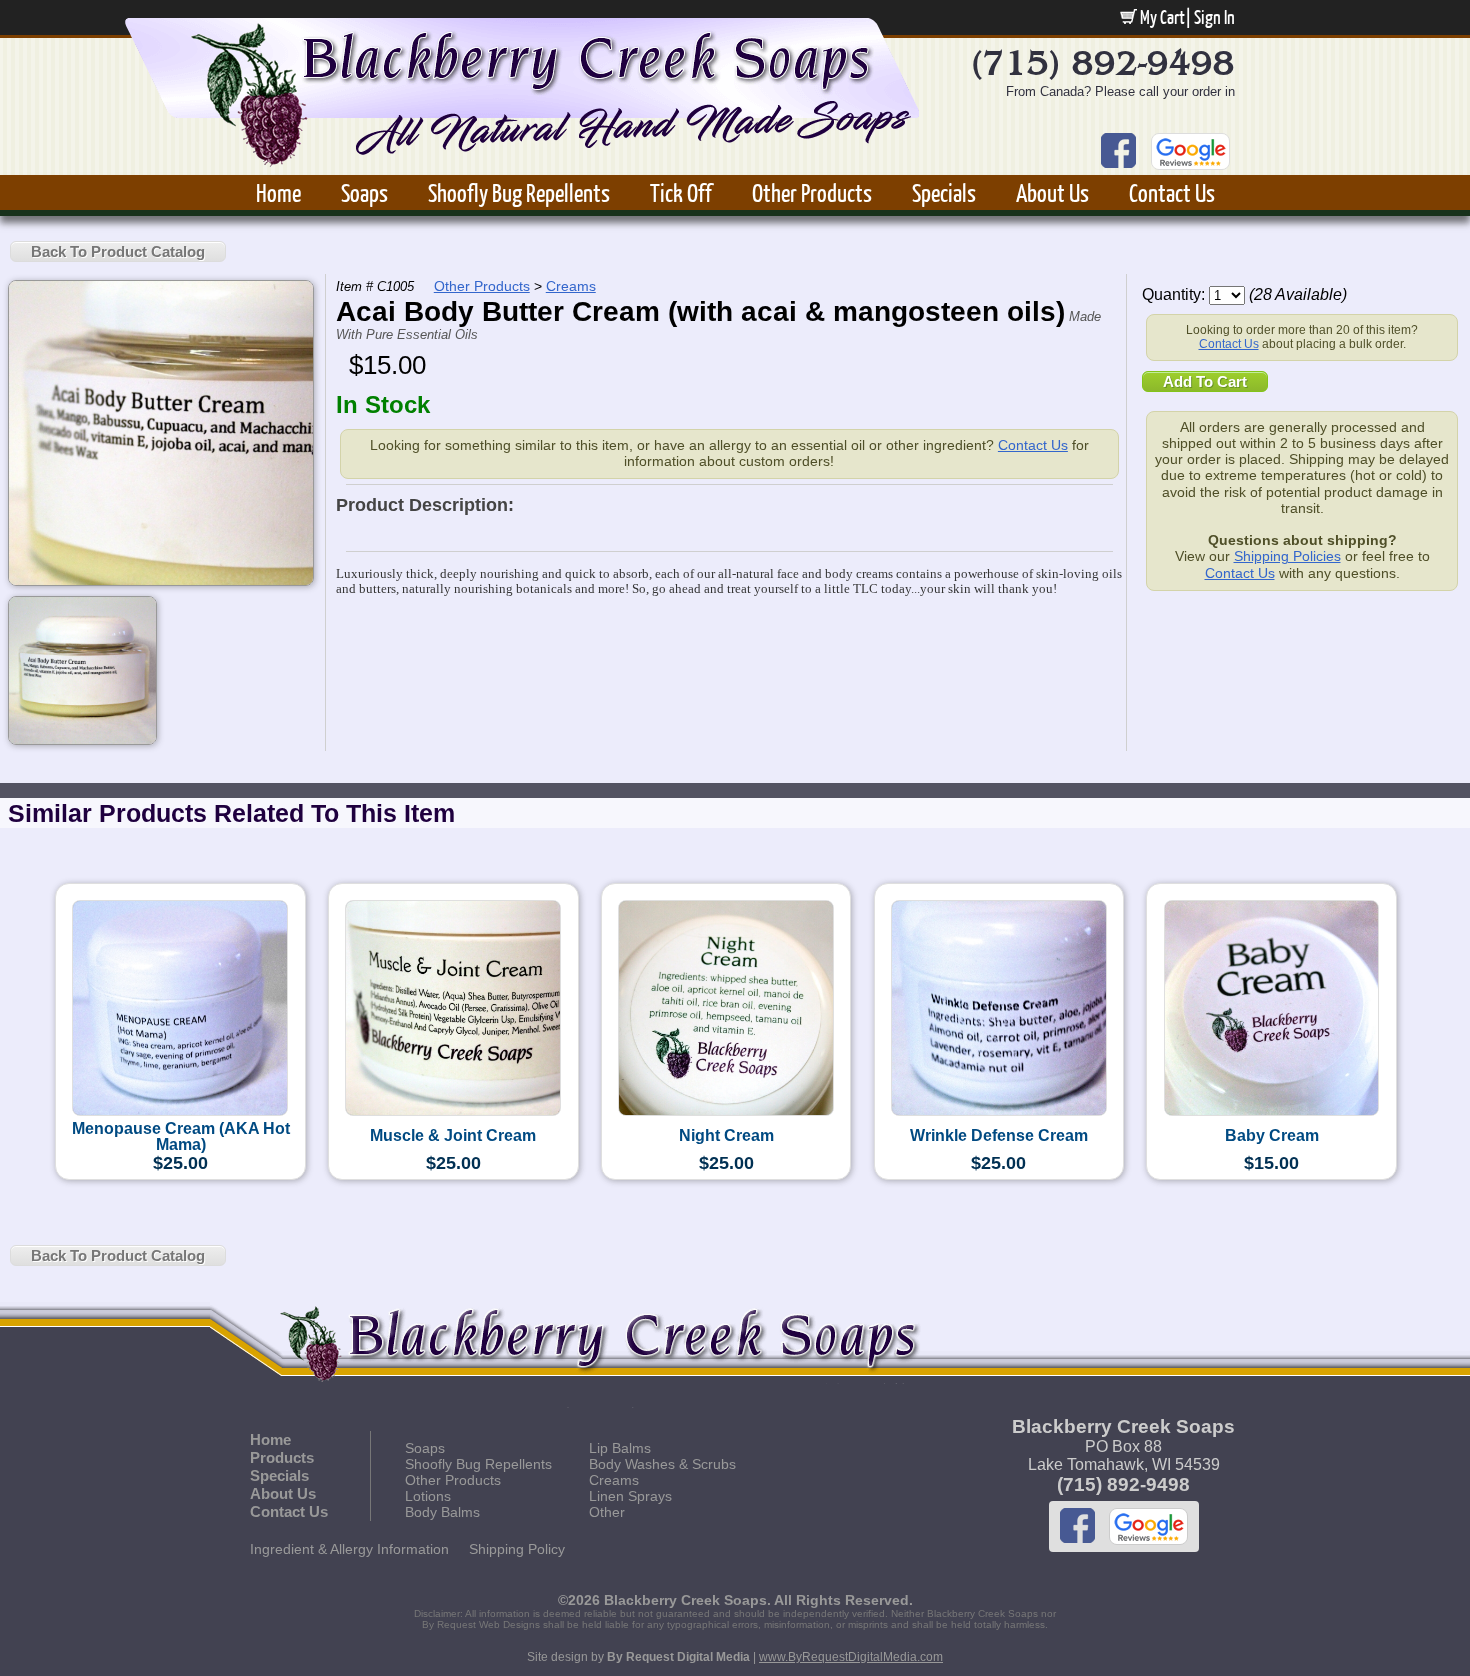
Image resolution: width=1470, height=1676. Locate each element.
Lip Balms (620, 1448)
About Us (1052, 192)
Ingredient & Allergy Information (349, 1549)
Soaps (364, 192)
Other (607, 1512)
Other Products (812, 192)
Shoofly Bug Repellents (519, 192)
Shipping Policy (517, 1549)
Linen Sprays (630, 1496)
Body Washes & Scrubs (662, 1464)
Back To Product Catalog (118, 251)
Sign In (1214, 17)
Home (278, 192)
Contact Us (1172, 192)
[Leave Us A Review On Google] (1190, 138)
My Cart (1161, 17)
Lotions (428, 1496)
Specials (944, 192)
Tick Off (681, 192)
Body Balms (442, 1512)
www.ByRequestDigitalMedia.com (851, 1657)
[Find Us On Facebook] (1118, 138)
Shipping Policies (1287, 556)
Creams (571, 286)
